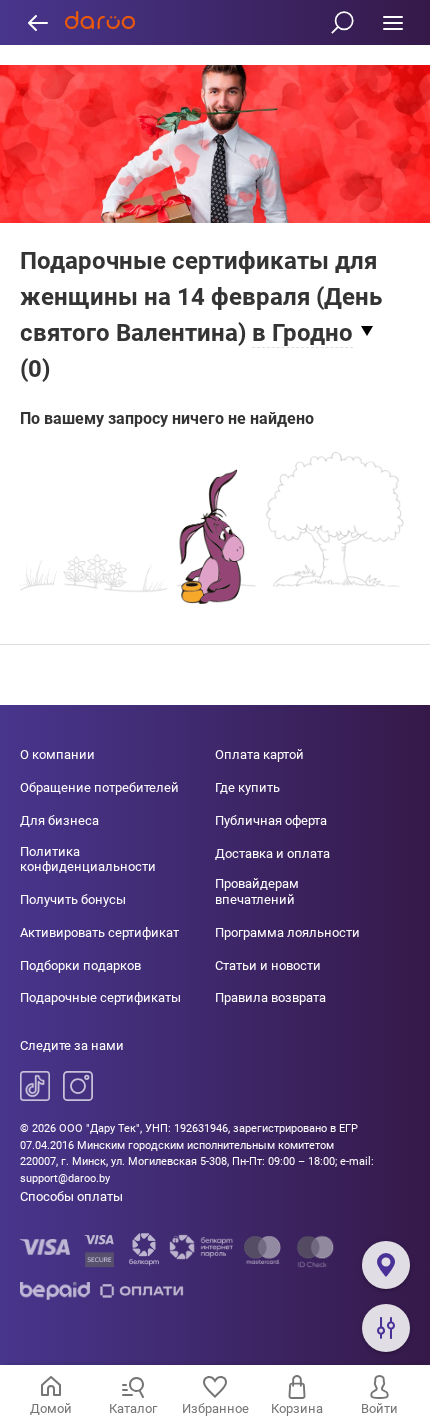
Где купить (247, 787)
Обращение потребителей (99, 787)
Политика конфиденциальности (88, 859)
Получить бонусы (73, 899)
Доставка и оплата (272, 853)
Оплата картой (259, 754)
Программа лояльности (287, 932)
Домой (51, 1408)
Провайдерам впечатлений (257, 891)
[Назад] (37, 22)
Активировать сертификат (99, 932)
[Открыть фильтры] (386, 1328)
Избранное (215, 1408)
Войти (379, 1408)
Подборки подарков (80, 965)
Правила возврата (270, 997)
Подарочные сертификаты (100, 997)
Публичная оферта (271, 820)
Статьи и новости (268, 965)
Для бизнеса (59, 820)
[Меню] (392, 22)
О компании (57, 754)
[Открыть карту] (386, 1265)
